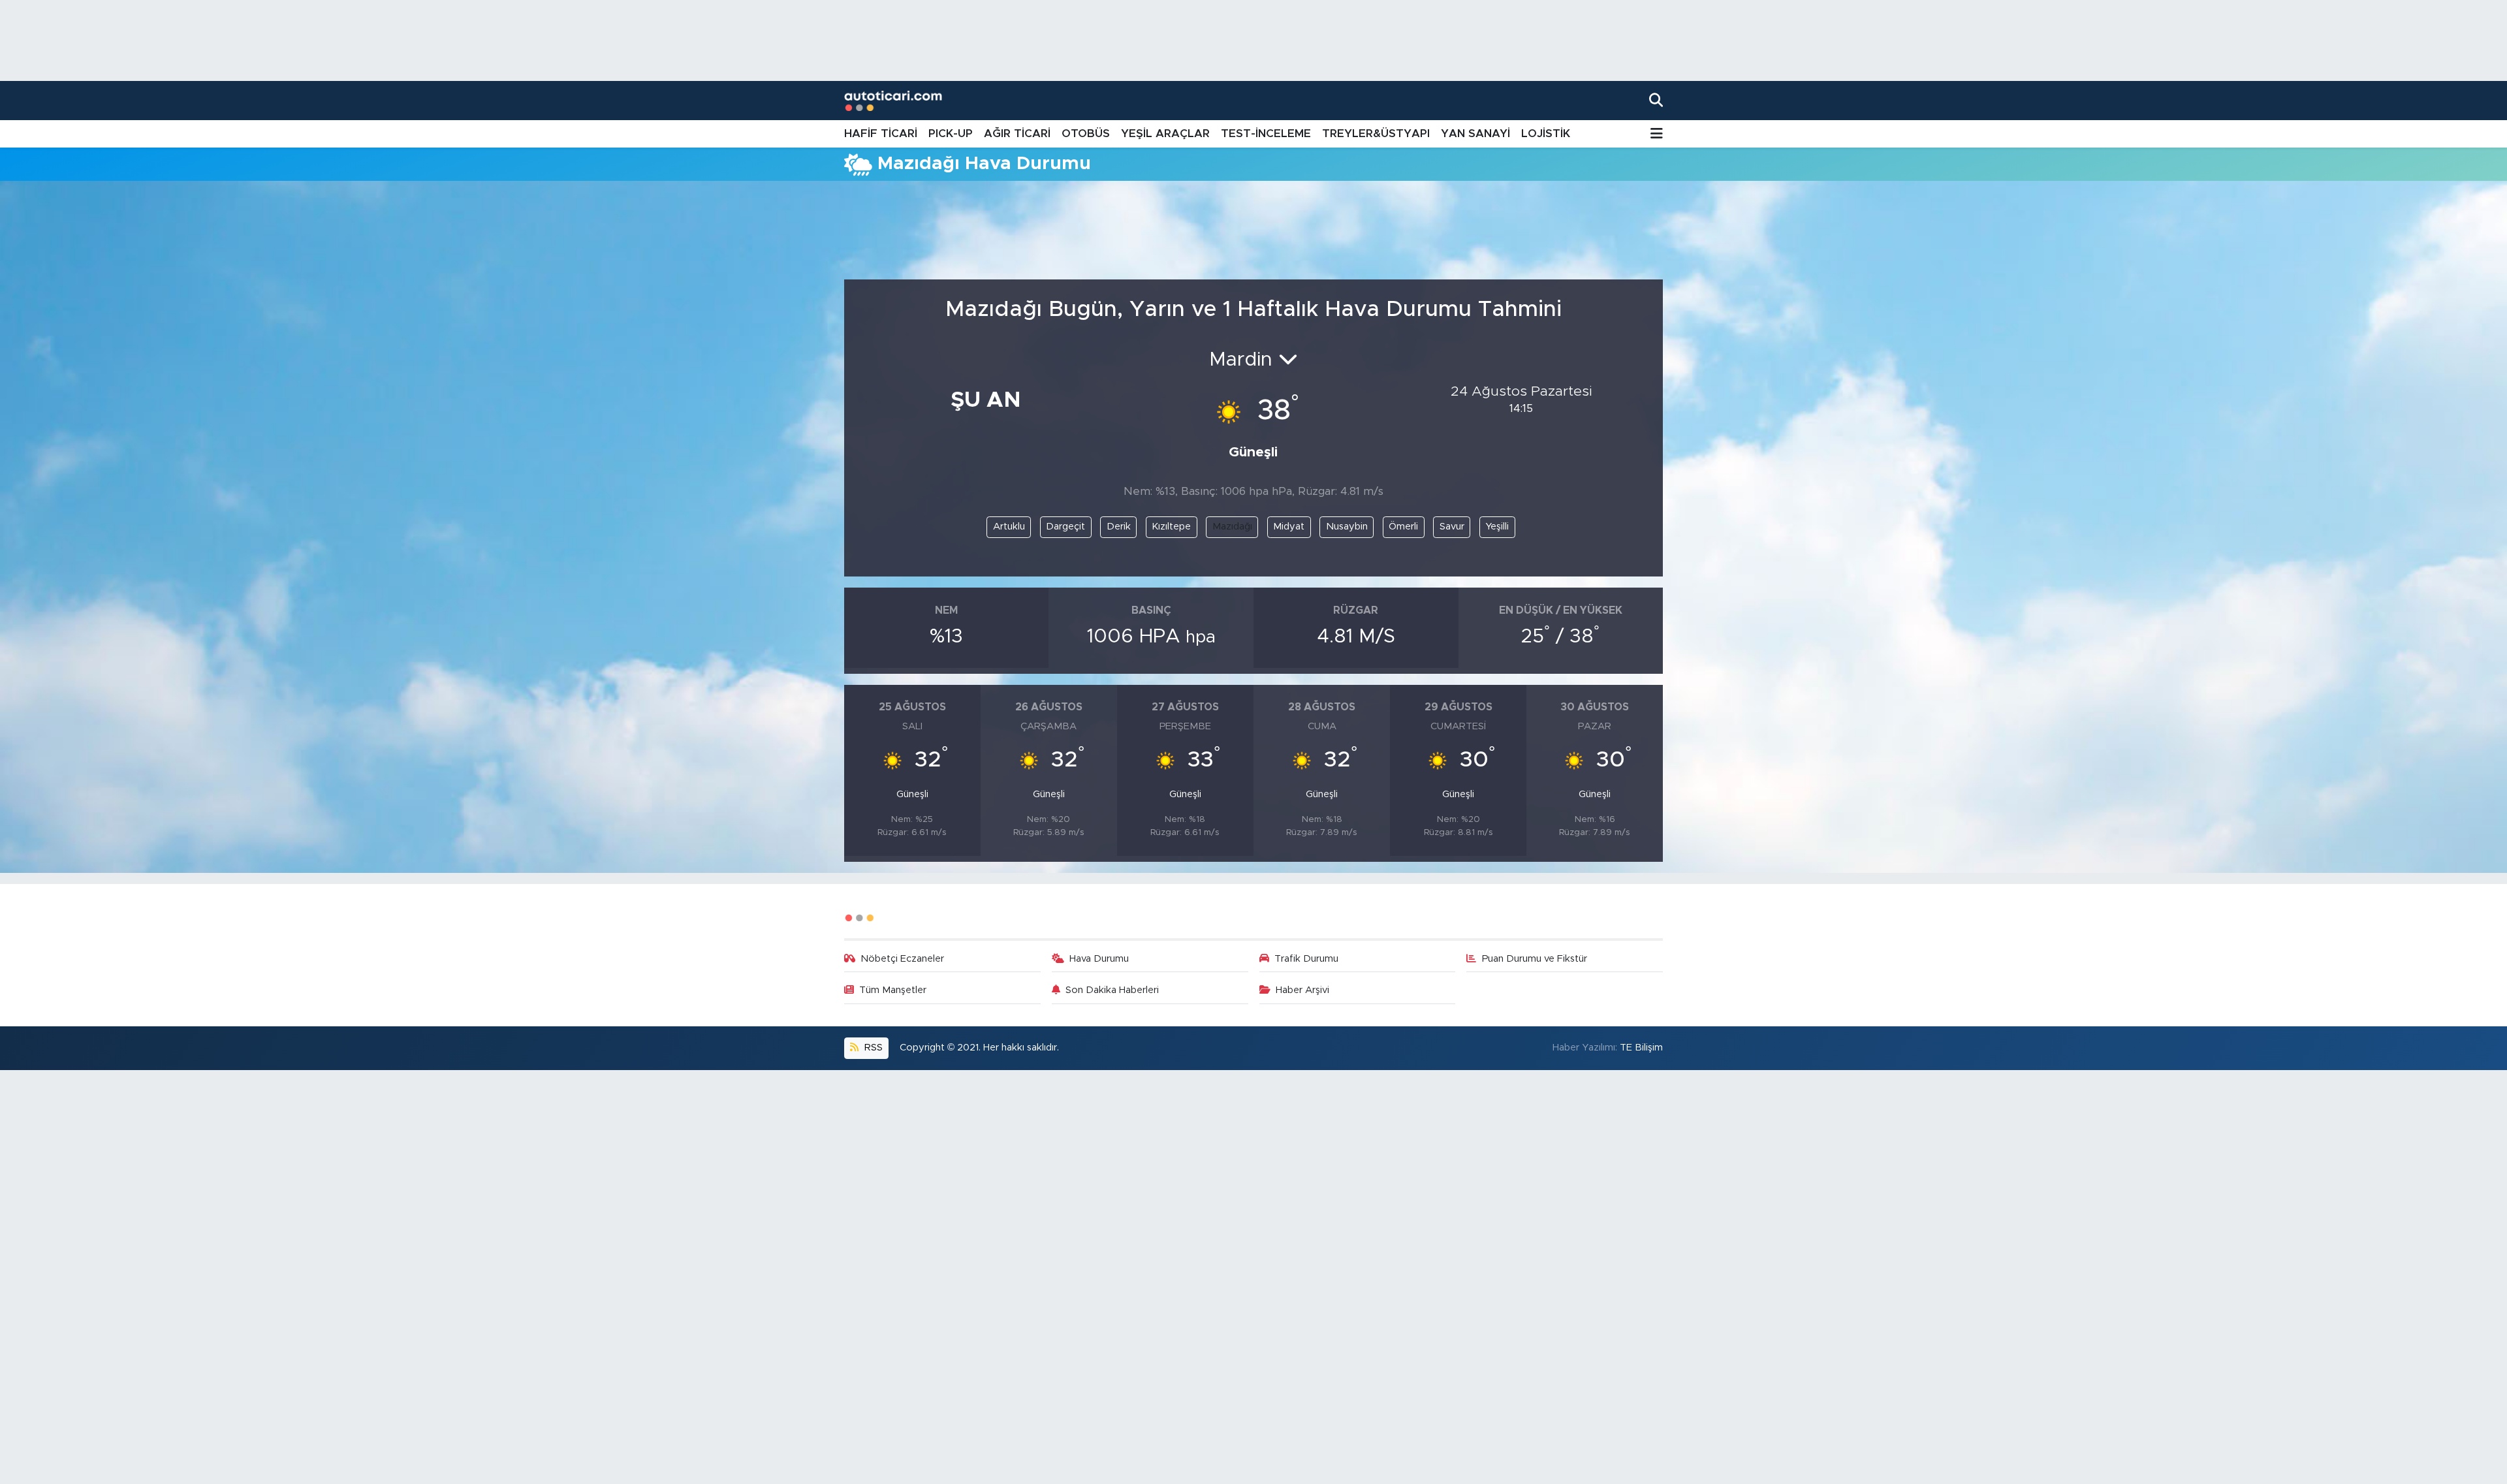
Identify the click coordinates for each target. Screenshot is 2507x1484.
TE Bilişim (1641, 1048)
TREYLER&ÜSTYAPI (1376, 134)
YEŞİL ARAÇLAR (1165, 134)
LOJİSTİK (1546, 134)
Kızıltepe (1171, 527)
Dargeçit (1065, 527)
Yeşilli (1497, 527)
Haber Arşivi (1302, 990)
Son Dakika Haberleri (1112, 990)
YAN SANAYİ (1475, 134)
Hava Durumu (1099, 959)
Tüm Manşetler (893, 990)
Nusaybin (1347, 527)
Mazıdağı (1232, 527)
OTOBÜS (1086, 134)
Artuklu (1009, 527)
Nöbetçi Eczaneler (902, 959)
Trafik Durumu (1306, 959)
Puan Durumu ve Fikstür (1535, 959)
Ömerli (1403, 527)
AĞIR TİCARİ (1017, 134)
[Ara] (1656, 100)
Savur (1452, 527)
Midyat (1289, 527)
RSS (872, 1048)
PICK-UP (951, 134)
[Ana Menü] (1657, 134)
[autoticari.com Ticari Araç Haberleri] (893, 101)
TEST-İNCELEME (1266, 134)
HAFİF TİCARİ (881, 134)
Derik (1119, 527)
